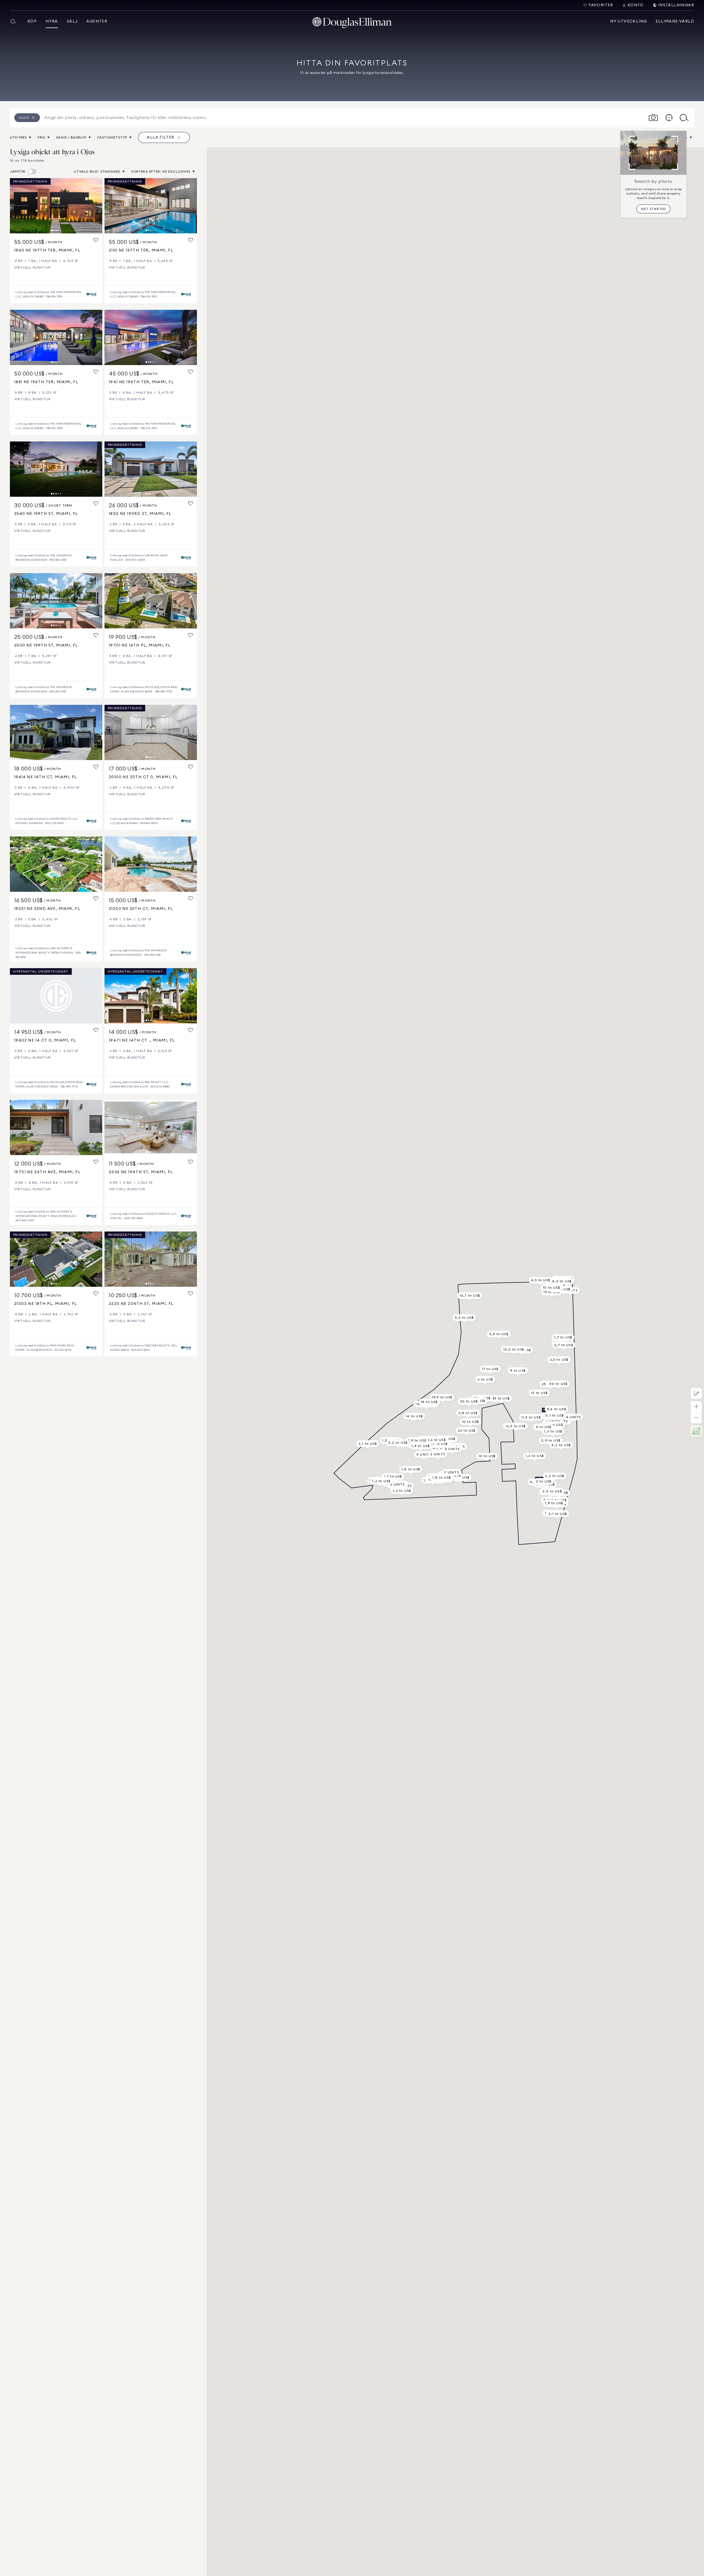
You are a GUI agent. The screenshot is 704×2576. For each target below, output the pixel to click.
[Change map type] (696, 1431)
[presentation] (56, 206)
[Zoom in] (696, 1407)
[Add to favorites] (96, 240)
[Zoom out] (696, 1418)
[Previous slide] (16, 206)
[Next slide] (96, 206)
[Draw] (696, 1393)
